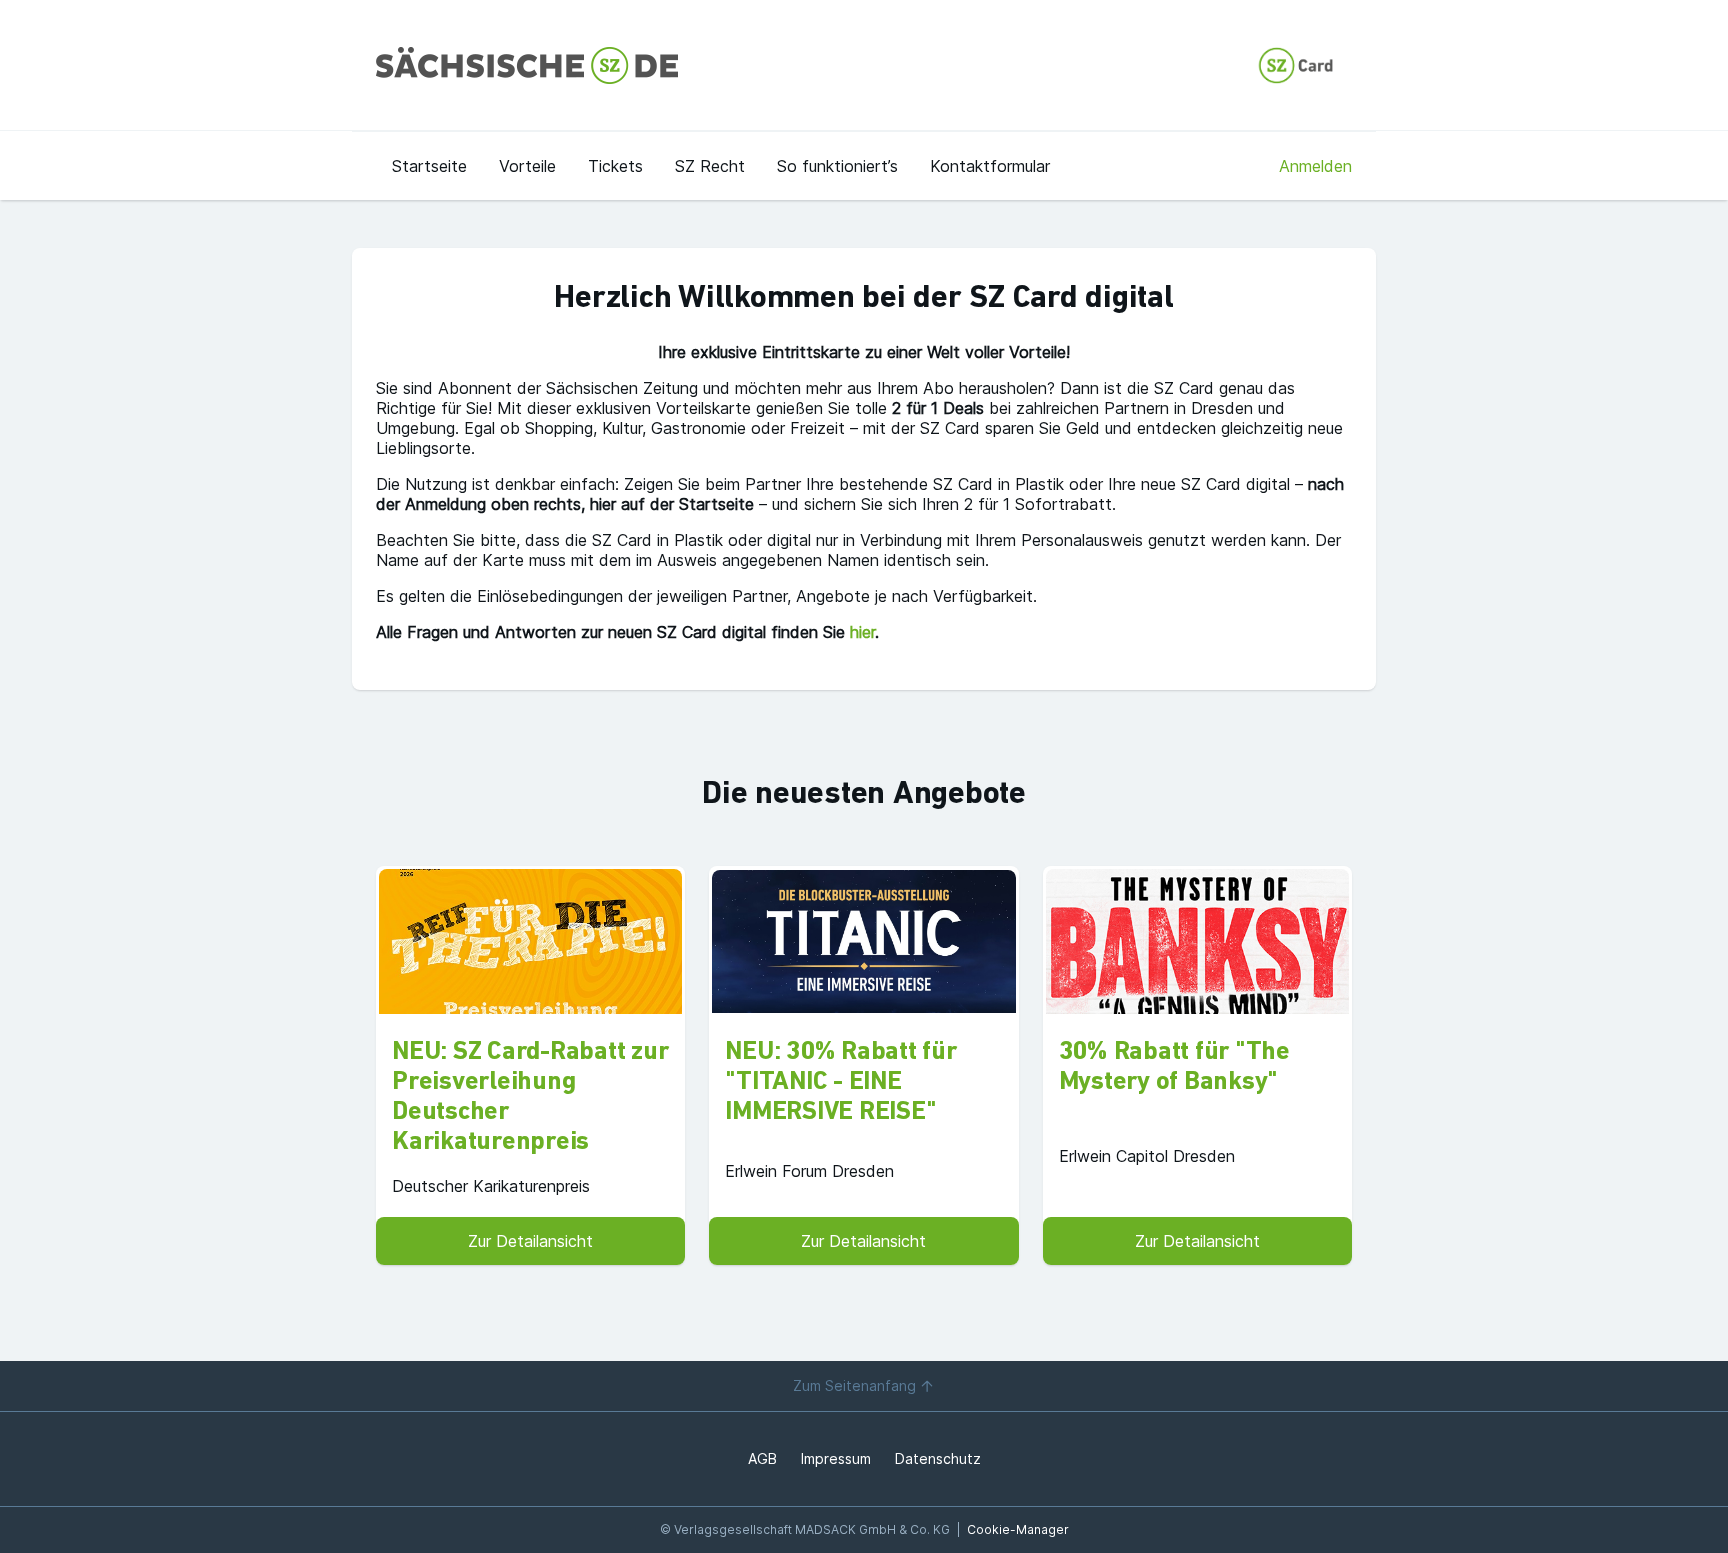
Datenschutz (938, 1458)
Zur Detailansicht (530, 1241)
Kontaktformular (990, 166)
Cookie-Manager (1018, 1529)
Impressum (836, 1458)
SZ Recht (710, 166)
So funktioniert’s (837, 166)
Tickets (615, 166)
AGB (762, 1458)
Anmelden (1315, 166)
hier (862, 632)
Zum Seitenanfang (854, 1385)
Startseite (429, 166)
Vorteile (527, 166)
